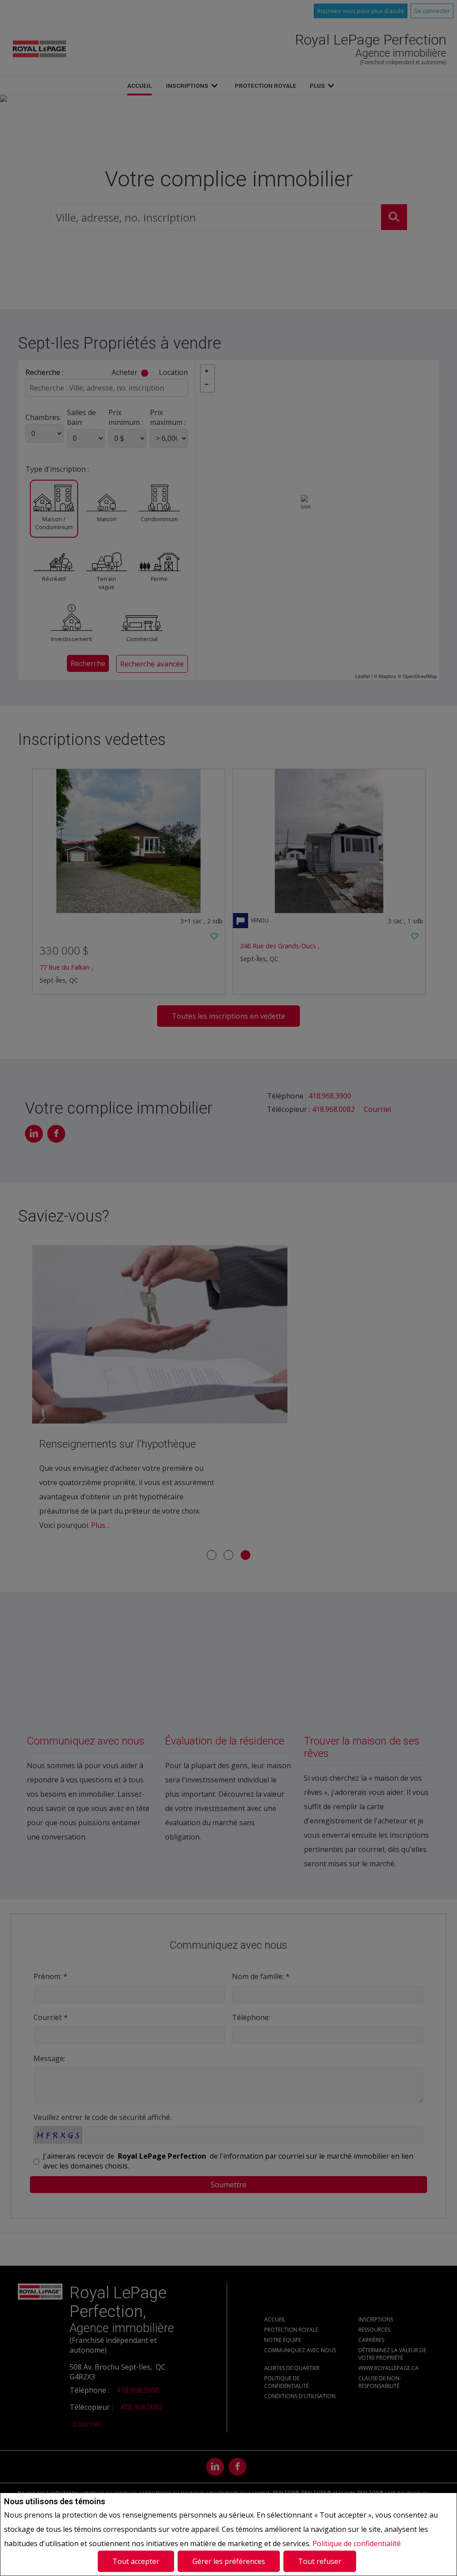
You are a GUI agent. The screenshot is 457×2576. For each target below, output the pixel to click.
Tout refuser (320, 2561)
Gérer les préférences (229, 2561)
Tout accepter (136, 2561)
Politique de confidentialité (357, 2543)
